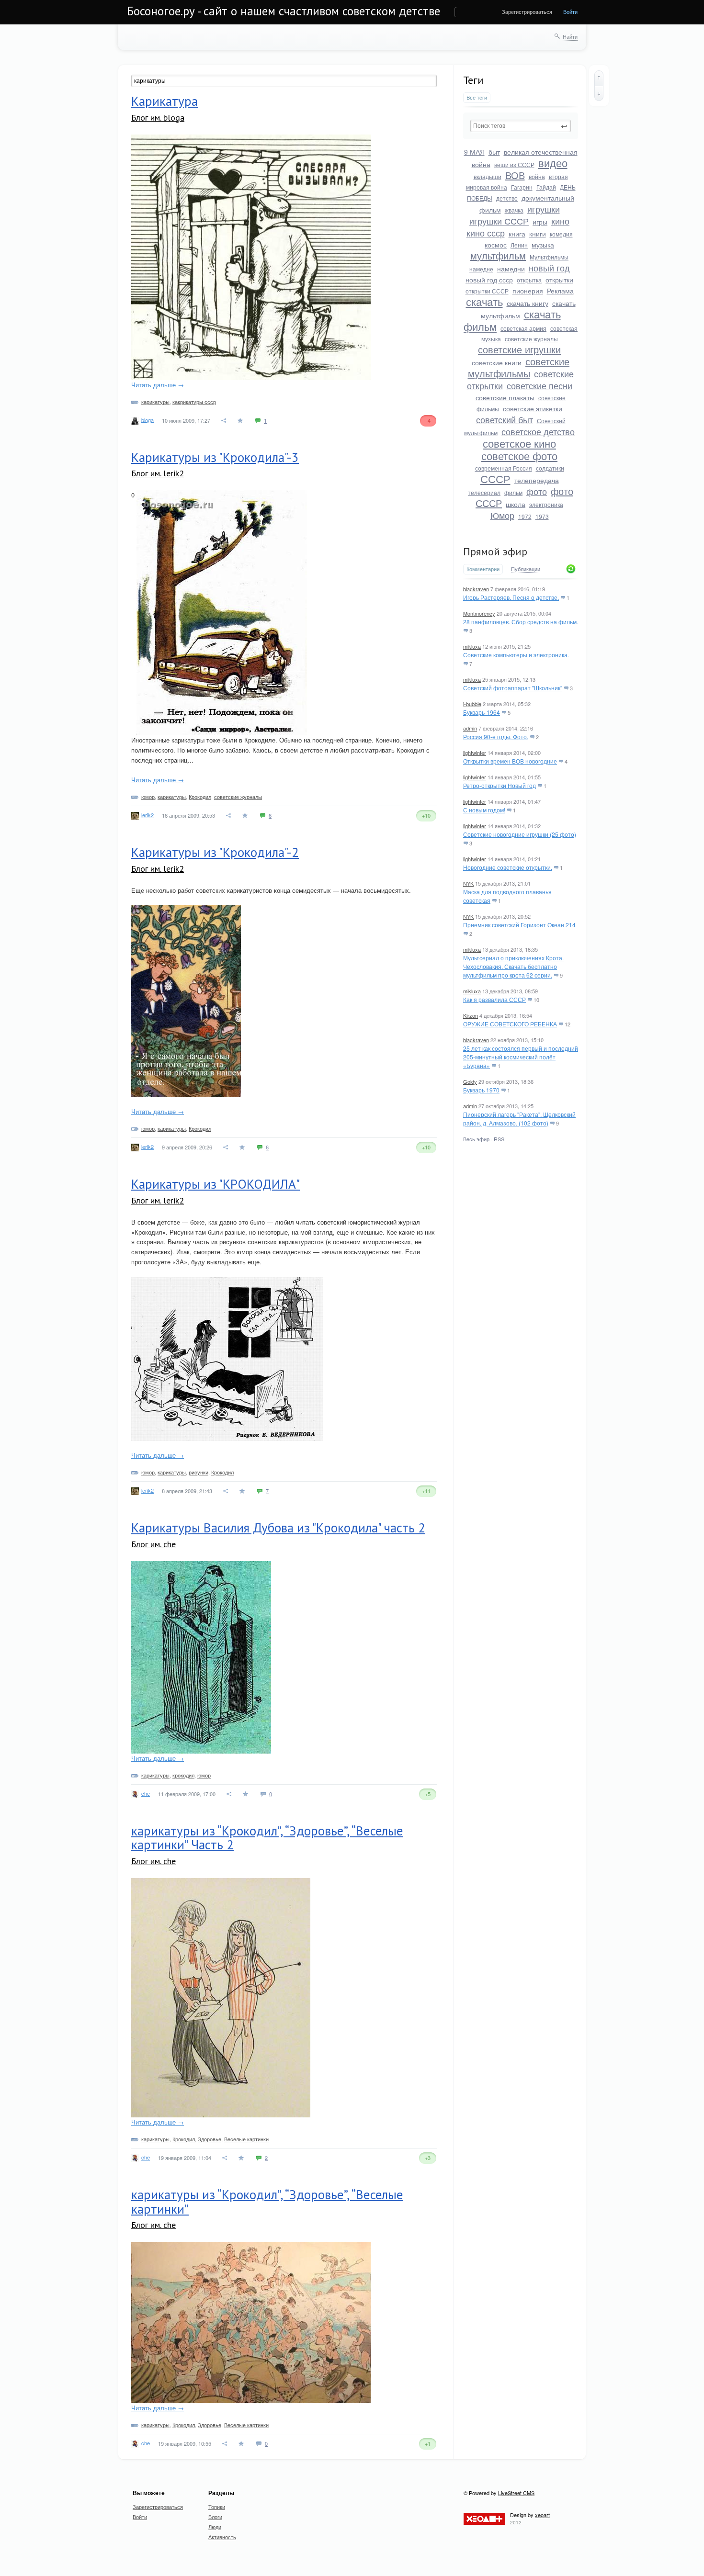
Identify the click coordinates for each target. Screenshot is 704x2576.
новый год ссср (489, 280)
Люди (215, 2527)
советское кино (519, 443)
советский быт (505, 419)
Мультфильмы (549, 257)
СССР (495, 478)
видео (553, 163)
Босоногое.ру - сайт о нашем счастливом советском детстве (284, 11)
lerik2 (148, 815)
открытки (559, 280)
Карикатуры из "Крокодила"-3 (215, 457)
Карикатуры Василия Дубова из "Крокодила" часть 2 (278, 1528)
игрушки (544, 209)
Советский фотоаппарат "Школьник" (513, 688)
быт (494, 152)
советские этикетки (533, 408)
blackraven (476, 589)
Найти (570, 36)
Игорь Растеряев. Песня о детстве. (511, 597)
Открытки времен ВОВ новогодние (510, 761)
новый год (549, 268)
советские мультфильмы (519, 367)
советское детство (538, 431)
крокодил (183, 1775)
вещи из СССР (514, 164)
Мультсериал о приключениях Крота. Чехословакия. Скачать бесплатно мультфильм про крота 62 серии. (513, 966)
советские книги (497, 362)
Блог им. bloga (158, 118)
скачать (484, 301)
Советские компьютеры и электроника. (516, 655)
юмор (148, 797)
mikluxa (472, 646)
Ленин (519, 245)
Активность (222, 2537)
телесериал (484, 492)
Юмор (502, 515)
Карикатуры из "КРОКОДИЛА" (216, 1184)
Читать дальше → (158, 385)
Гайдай (546, 187)
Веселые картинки (246, 2139)
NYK (468, 883)
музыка (543, 245)
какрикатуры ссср (194, 402)
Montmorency (479, 613)
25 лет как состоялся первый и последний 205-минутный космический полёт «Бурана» (521, 1057)
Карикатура (165, 101)
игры (540, 222)
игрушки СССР (499, 221)
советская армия (523, 328)
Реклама (560, 291)
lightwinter (475, 753)
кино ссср (486, 233)
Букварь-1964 (482, 712)
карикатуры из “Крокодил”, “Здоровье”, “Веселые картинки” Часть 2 (267, 1838)
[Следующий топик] (599, 93)
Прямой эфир (495, 551)
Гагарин (522, 187)
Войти (570, 11)
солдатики (550, 468)
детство (507, 198)
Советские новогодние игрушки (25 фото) (520, 834)
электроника (546, 504)
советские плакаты (505, 397)
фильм (513, 492)
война (537, 176)
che (146, 1793)
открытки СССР (487, 291)
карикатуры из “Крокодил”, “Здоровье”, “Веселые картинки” (267, 2202)
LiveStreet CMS (516, 2493)
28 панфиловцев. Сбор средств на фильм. (521, 622)
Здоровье (210, 2139)
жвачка (514, 210)
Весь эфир (476, 1139)
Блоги (215, 2517)
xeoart (542, 2515)
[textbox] (521, 126)
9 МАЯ (474, 152)
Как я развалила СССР (494, 999)
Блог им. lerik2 (158, 473)
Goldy (470, 1081)
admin (470, 728)
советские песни (539, 385)
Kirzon (471, 1015)
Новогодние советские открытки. (508, 867)
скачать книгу (528, 303)
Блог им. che (153, 1544)
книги (538, 234)
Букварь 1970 (481, 1090)
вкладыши (488, 176)
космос (496, 245)
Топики (217, 2507)
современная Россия (504, 468)
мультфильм (498, 255)
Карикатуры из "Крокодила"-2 (215, 852)
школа (516, 504)
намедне (481, 269)
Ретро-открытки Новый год (500, 785)
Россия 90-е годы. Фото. (496, 737)
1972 (525, 516)
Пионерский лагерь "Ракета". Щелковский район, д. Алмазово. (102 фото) (519, 1119)
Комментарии (483, 569)
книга (517, 234)
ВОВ (515, 175)
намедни (511, 269)
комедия (561, 234)
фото (537, 491)
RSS (499, 1139)
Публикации (526, 569)
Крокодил (200, 797)
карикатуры (155, 402)
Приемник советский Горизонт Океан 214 (519, 925)
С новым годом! (484, 810)
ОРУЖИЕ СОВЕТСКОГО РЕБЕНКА (510, 1024)
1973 (542, 516)
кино (560, 221)
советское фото (519, 456)
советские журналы (531, 339)
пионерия (528, 291)
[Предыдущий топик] (599, 78)
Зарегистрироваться (527, 11)
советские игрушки (519, 349)
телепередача (537, 480)
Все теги (477, 97)
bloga (148, 419)
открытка (529, 280)
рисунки (199, 1472)
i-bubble (472, 704)
